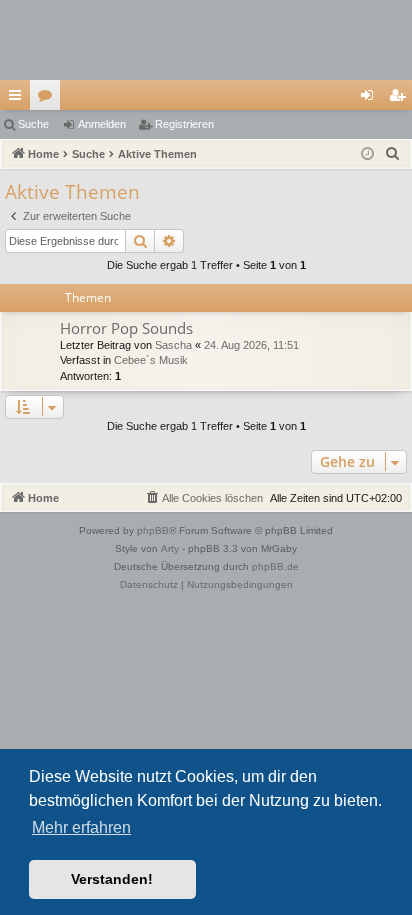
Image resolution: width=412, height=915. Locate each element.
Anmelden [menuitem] (371, 99)
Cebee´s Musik (151, 360)
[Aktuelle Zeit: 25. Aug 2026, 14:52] (367, 154)
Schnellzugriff (19, 99)
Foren (49, 99)
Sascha (173, 345)
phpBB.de (275, 566)
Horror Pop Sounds (126, 328)
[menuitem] (393, 154)
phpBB (153, 530)
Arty (170, 548)
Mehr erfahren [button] (81, 827)
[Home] (206, 40)
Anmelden (102, 124)
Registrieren (184, 124)
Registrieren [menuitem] (401, 99)
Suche (33, 124)
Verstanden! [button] (112, 879)
